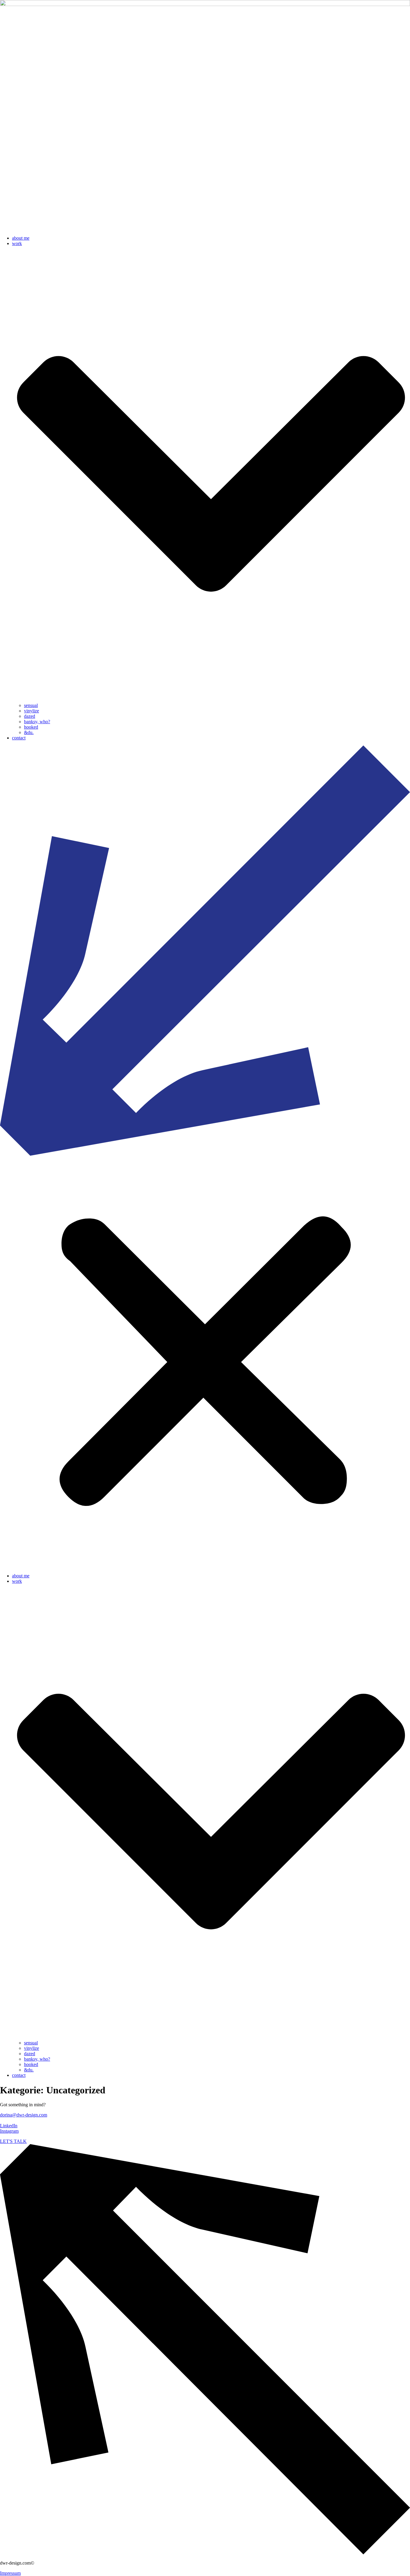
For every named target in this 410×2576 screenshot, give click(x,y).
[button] (205, 1157)
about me (21, 238)
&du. (29, 732)
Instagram (9, 2131)
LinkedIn (9, 2126)
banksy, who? (37, 722)
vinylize (32, 711)
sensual (31, 705)
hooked (31, 727)
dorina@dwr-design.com (24, 2115)
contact (19, 738)
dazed (30, 716)
